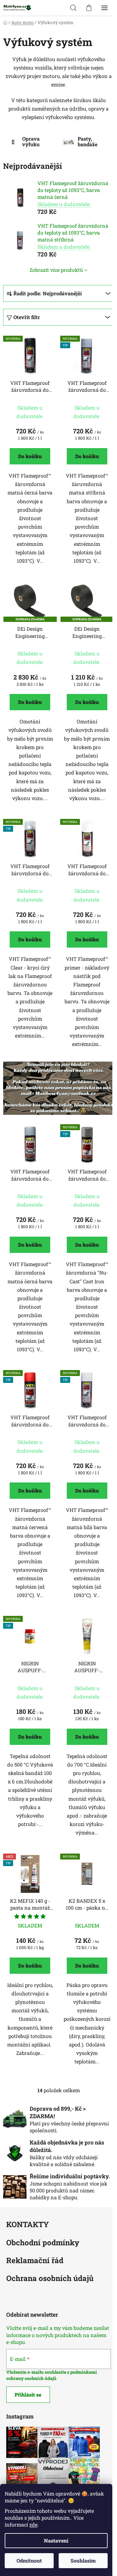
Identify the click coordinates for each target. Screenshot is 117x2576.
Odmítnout (29, 2560)
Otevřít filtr (27, 317)
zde (33, 2524)
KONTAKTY (28, 2225)
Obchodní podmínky (43, 2243)
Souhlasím (83, 2560)
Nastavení (56, 2540)
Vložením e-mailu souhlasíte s (38, 2372)
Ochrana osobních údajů (50, 2279)
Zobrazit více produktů (56, 270)
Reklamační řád (35, 2261)
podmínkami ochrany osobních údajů (52, 2375)
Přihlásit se (28, 2395)
